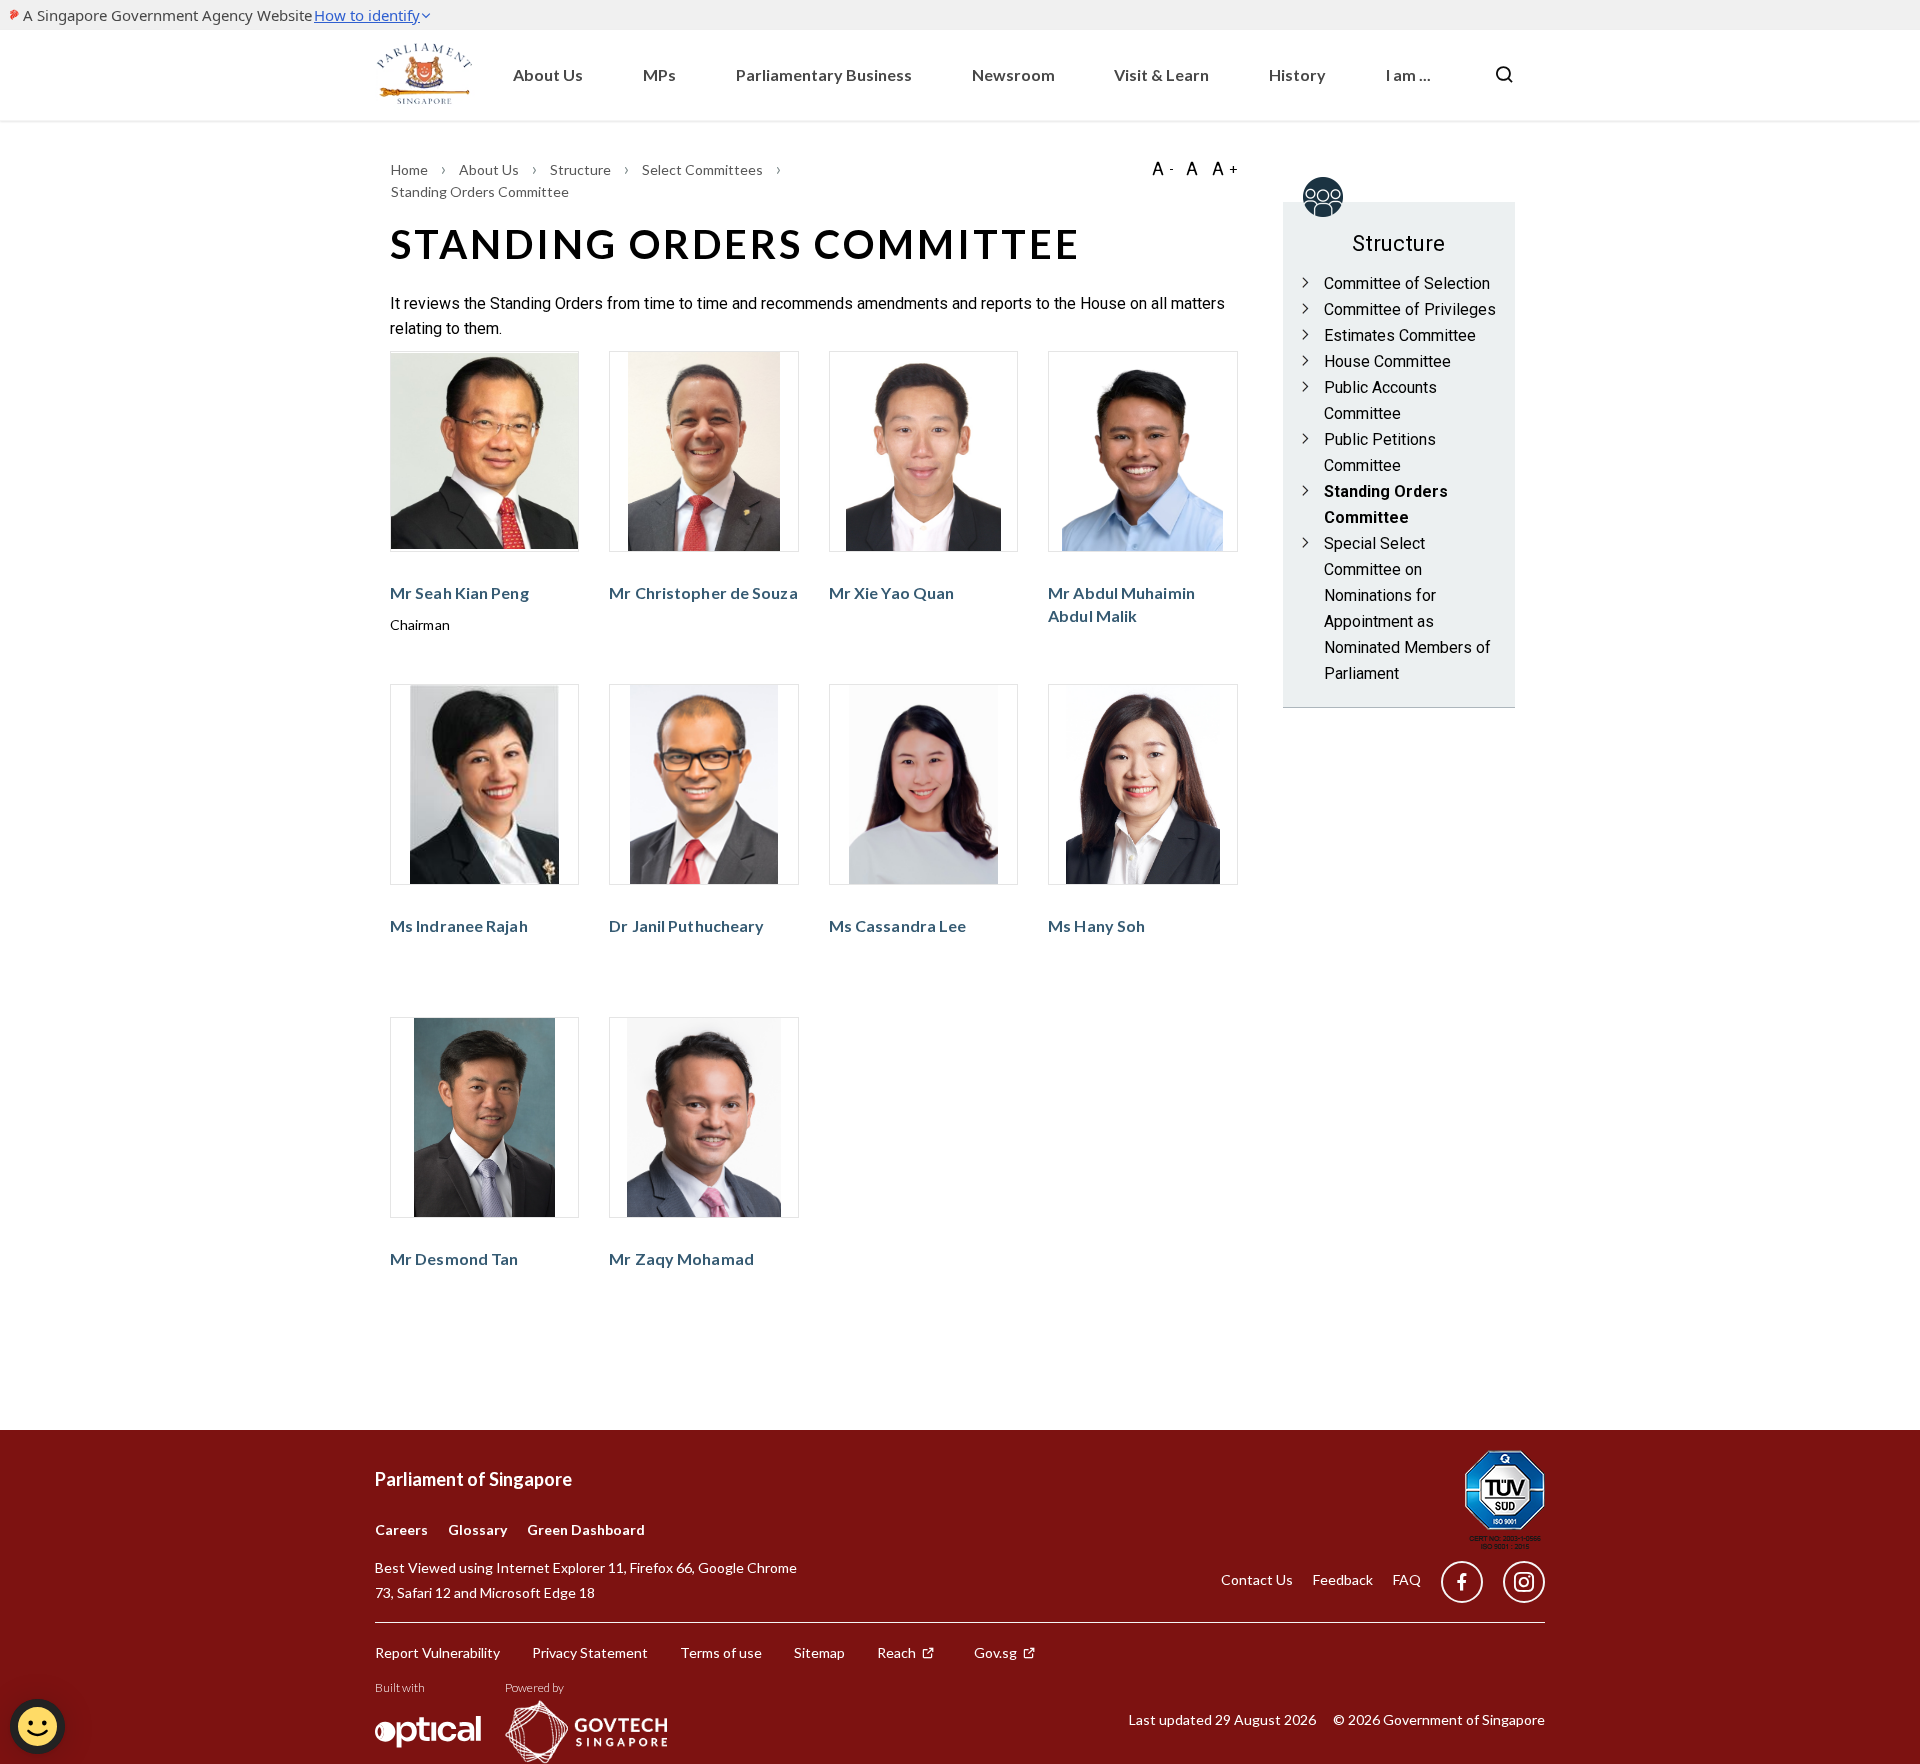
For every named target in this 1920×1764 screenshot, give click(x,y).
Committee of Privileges (1410, 309)
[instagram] (1514, 1582)
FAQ (1407, 1579)
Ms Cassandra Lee (898, 925)
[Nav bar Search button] (1504, 75)
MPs (659, 74)
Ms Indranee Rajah (459, 925)
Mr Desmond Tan (454, 1258)
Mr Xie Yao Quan (892, 592)
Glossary (477, 1529)
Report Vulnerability (437, 1652)
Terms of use (721, 1652)
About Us (548, 74)
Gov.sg (995, 1652)
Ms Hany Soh (1096, 925)
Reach (896, 1652)
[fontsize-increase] (1224, 169)
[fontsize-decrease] (1162, 169)
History (1297, 74)
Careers (401, 1529)
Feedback (1343, 1579)
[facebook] (1462, 1582)
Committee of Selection (1407, 283)
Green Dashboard (586, 1529)
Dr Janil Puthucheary (686, 925)
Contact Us (1257, 1579)
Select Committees (704, 169)
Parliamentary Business (824, 74)
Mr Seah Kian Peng (459, 592)
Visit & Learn (1161, 74)
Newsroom (1013, 74)
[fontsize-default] (1192, 169)
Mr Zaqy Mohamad (681, 1258)
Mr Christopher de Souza (703, 592)
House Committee (1387, 361)
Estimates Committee (1400, 335)
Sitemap (819, 1652)
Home (411, 169)
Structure (582, 169)
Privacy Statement (590, 1652)
